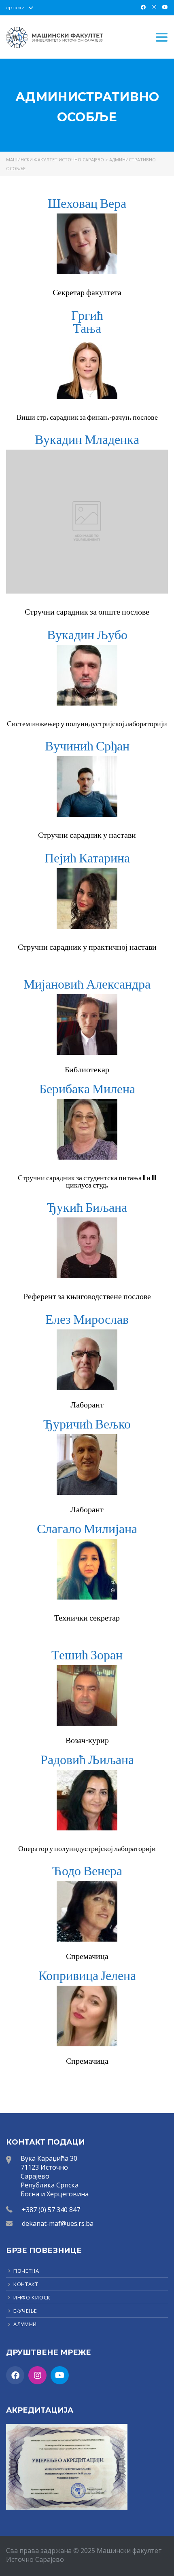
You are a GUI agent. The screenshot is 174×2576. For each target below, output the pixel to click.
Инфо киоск (32, 2297)
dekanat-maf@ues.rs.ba (58, 2223)
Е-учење (25, 2311)
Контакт (26, 2284)
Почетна (26, 2271)
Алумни (25, 2324)
